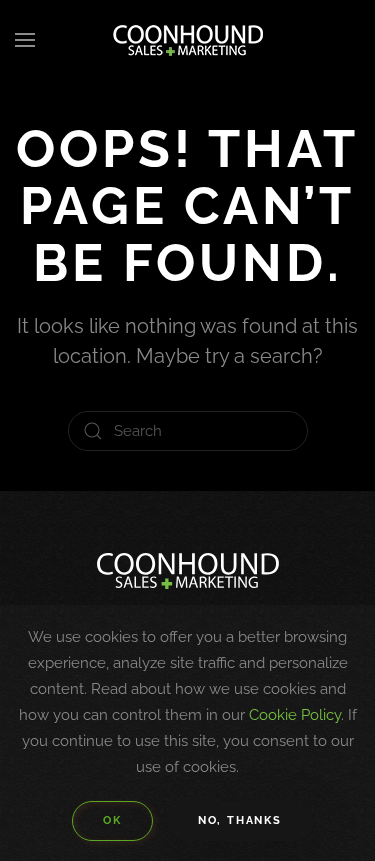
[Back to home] (188, 40)
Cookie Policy (295, 715)
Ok (112, 820)
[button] (25, 40)
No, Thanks (240, 820)
